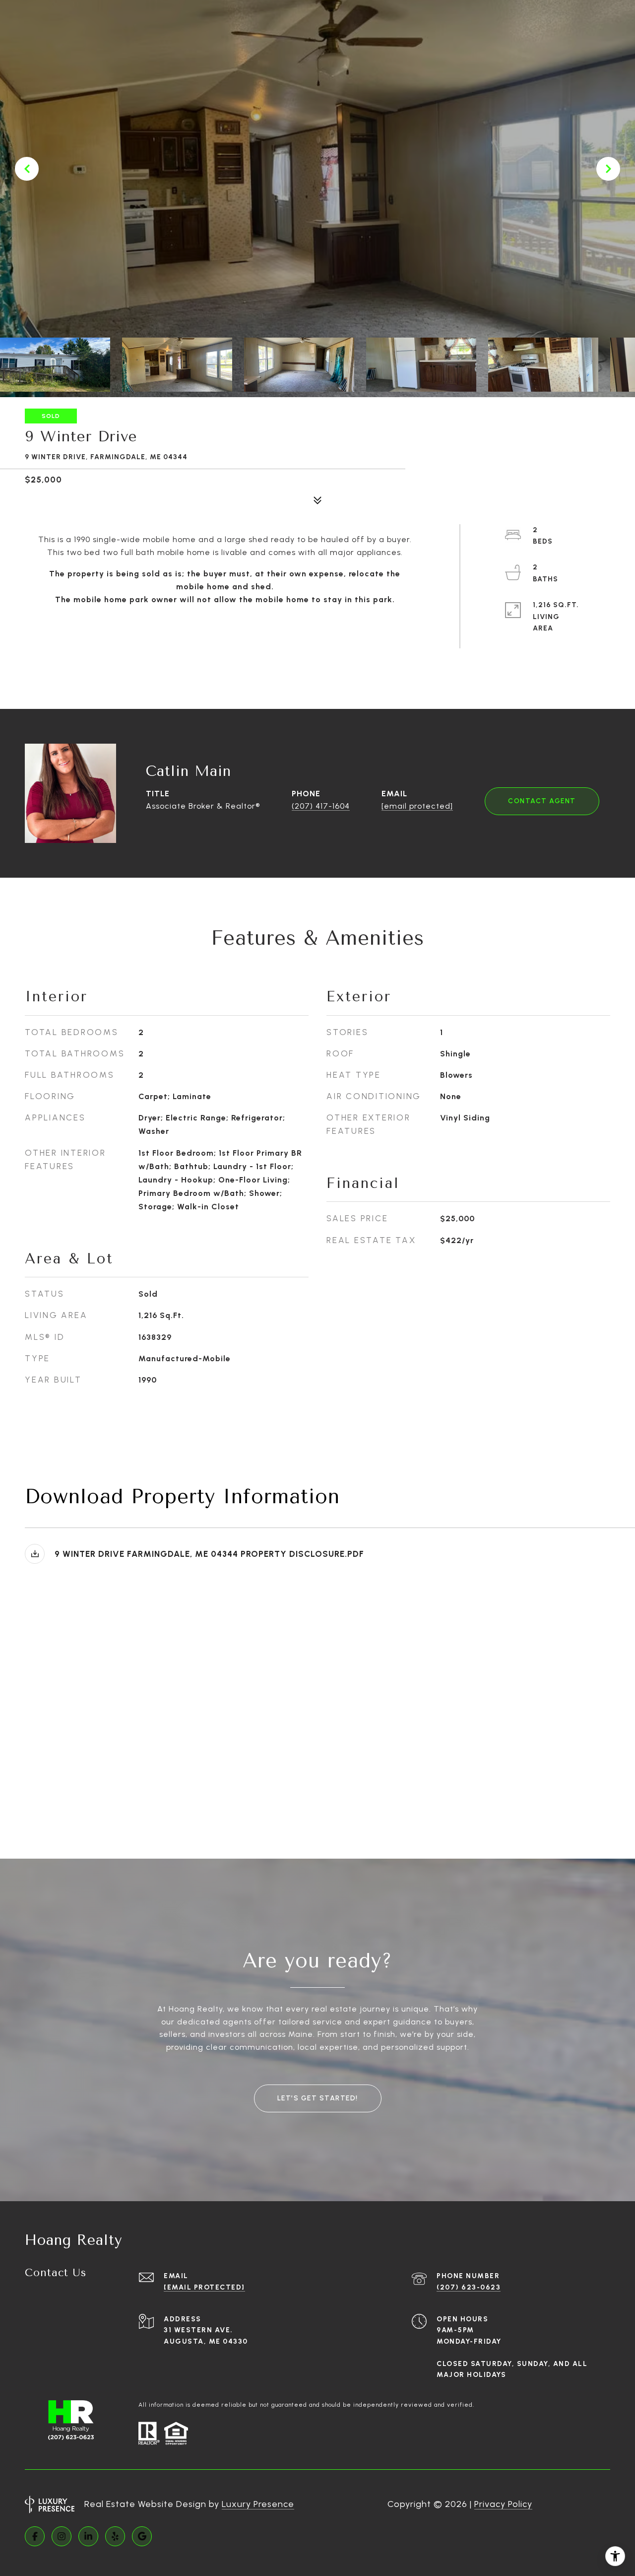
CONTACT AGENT (542, 801)
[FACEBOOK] (35, 2536)
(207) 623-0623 (469, 2287)
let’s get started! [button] (318, 2098)
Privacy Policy (503, 2504)
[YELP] (115, 2536)
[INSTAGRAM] (62, 2536)
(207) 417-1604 (321, 806)
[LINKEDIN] (88, 2536)
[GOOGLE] (142, 2536)
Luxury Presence (258, 2504)
